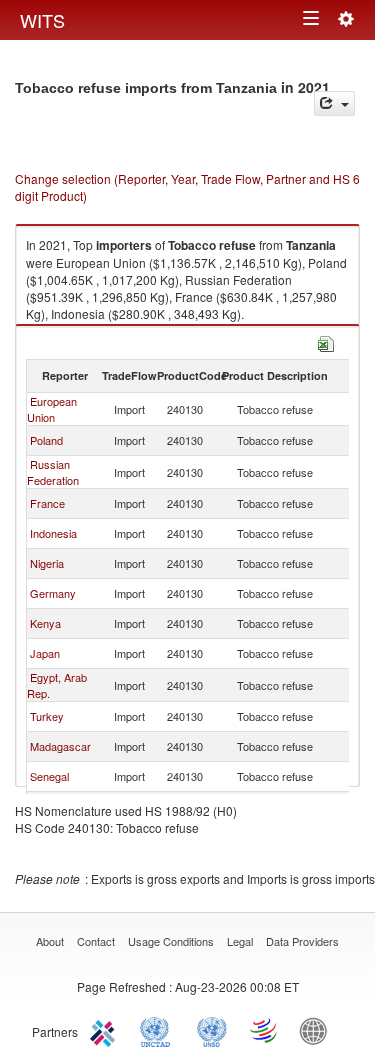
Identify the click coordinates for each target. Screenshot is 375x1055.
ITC (106, 1030)
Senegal (49, 776)
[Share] (334, 103)
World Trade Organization (265, 1030)
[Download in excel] (326, 341)
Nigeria (47, 563)
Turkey (47, 716)
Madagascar (60, 746)
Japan (45, 653)
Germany (53, 593)
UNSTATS (212, 1030)
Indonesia (53, 533)
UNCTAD (159, 1030)
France (47, 503)
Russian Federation (53, 472)
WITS (42, 20)
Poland (46, 440)
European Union (52, 409)
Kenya (45, 623)
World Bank (318, 1030)
